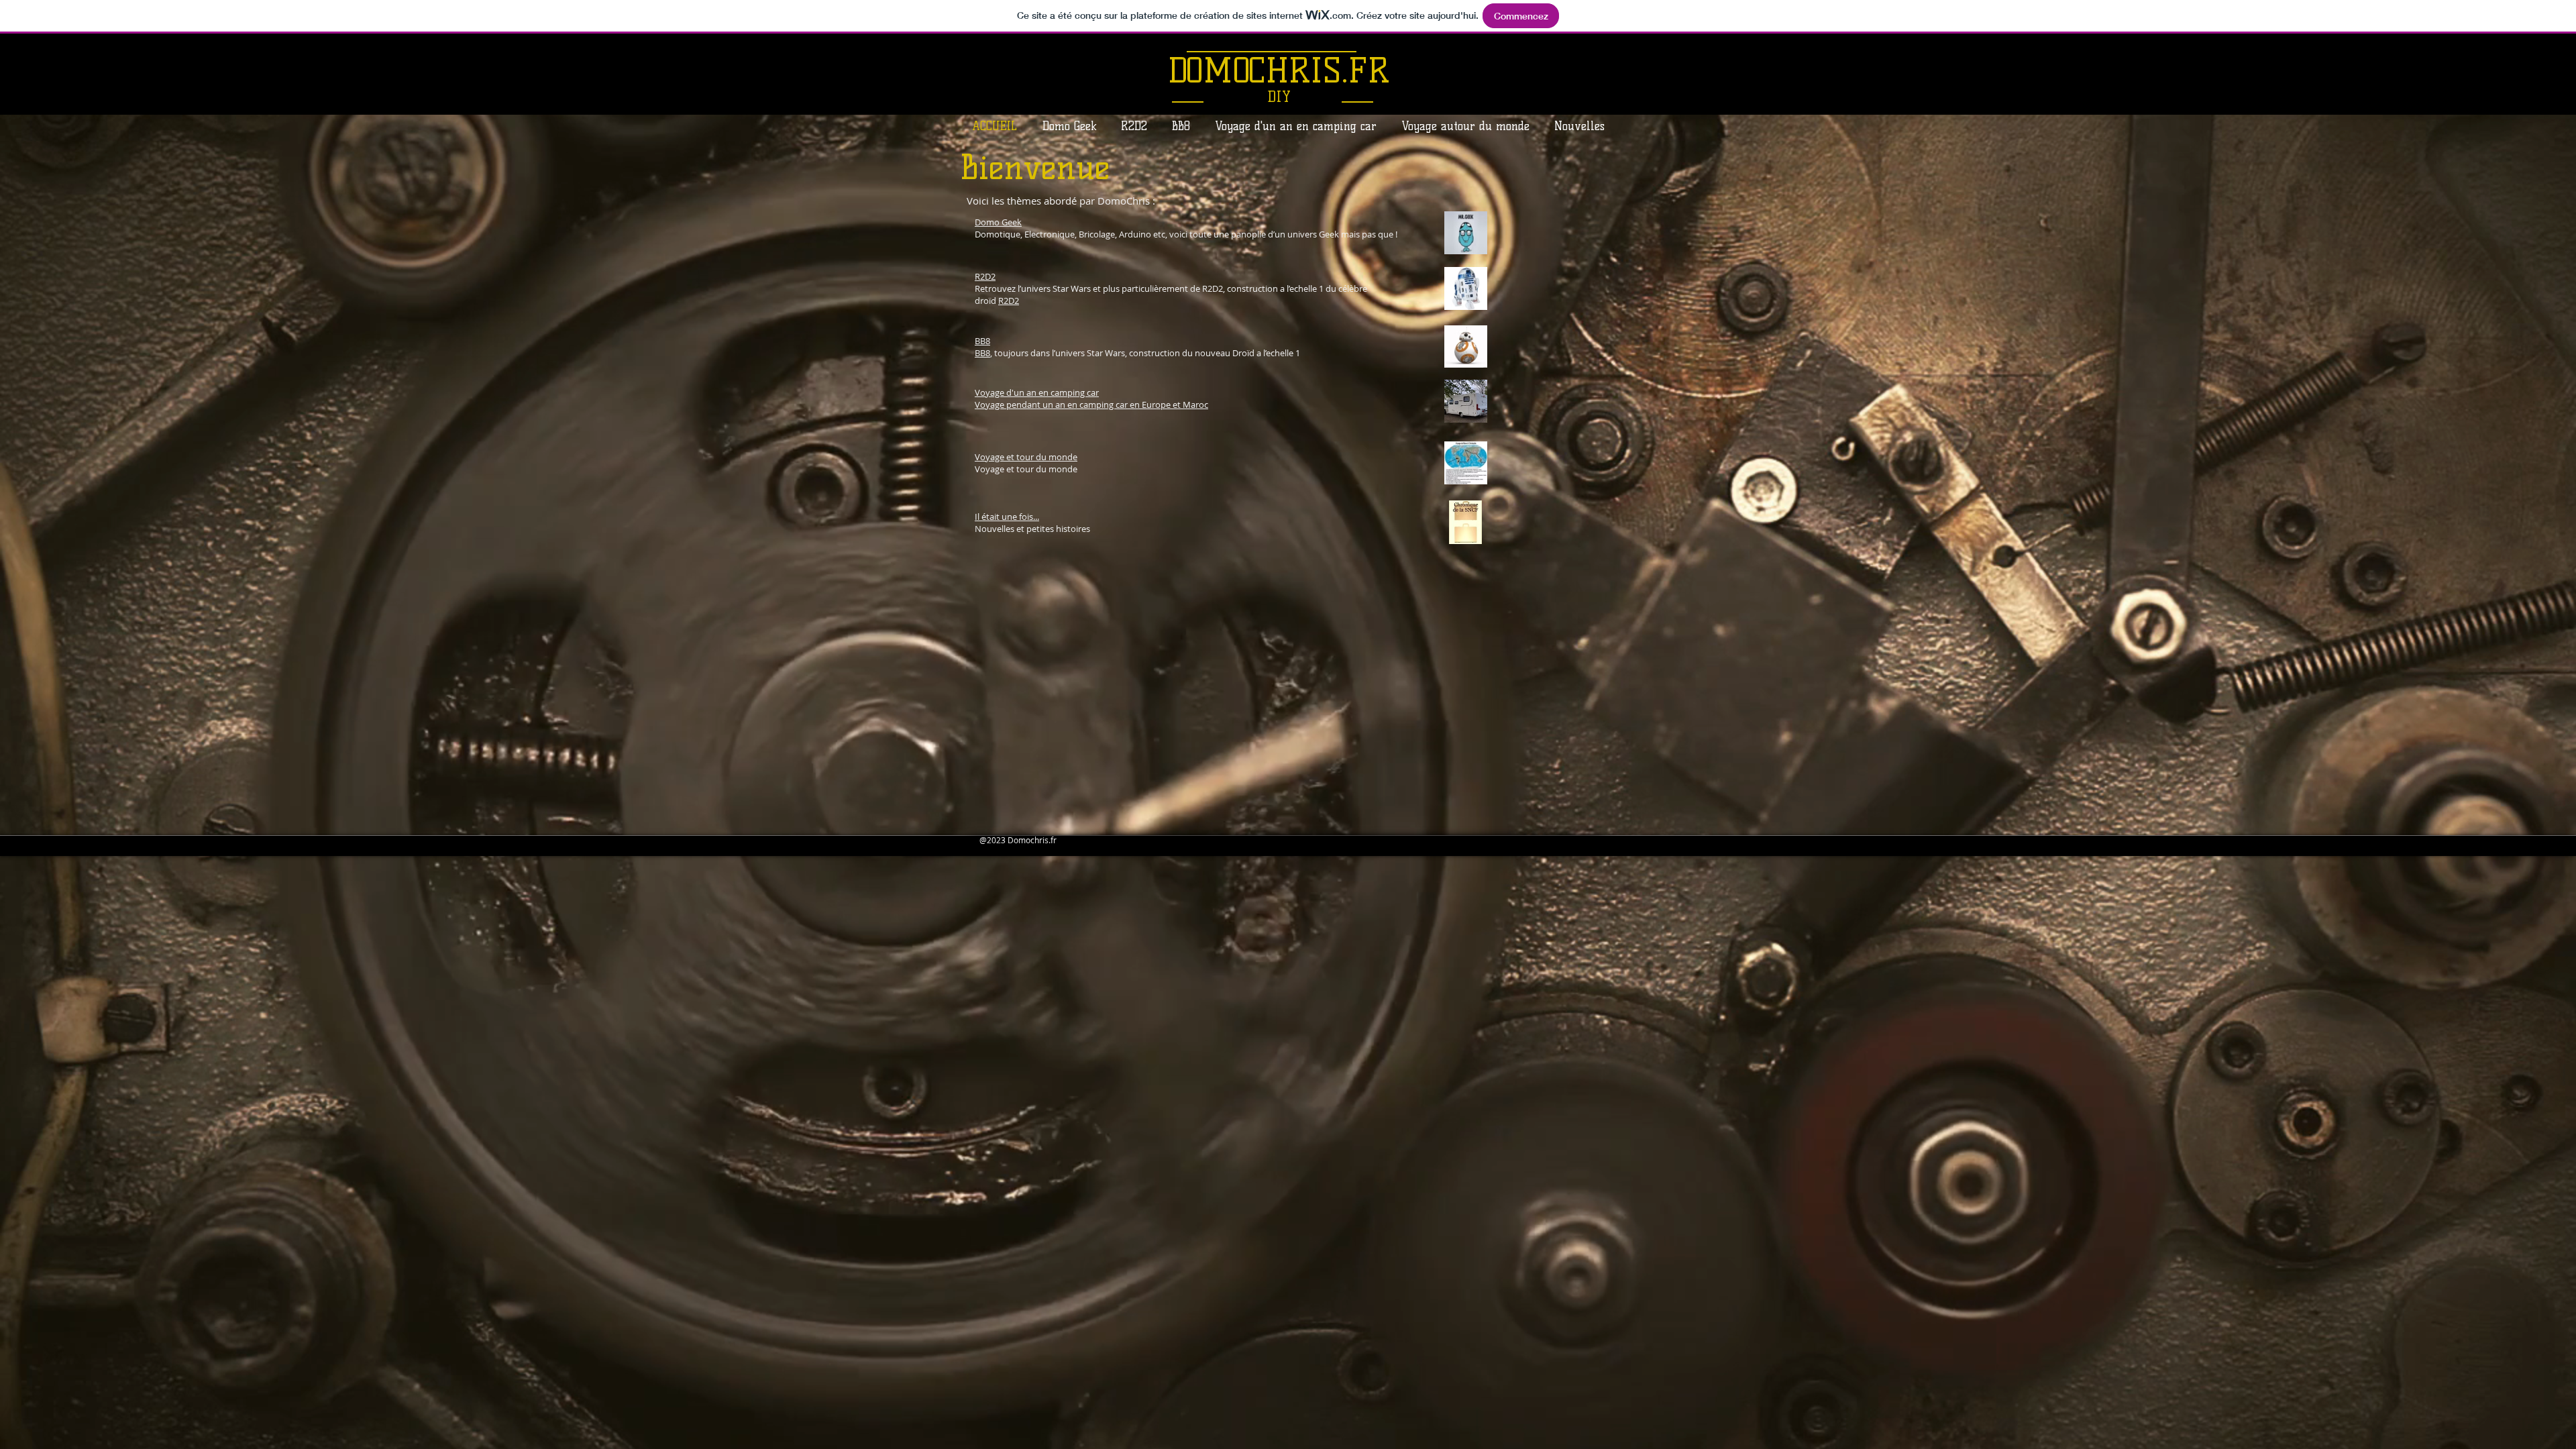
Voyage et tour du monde (1026, 457)
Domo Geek (998, 222)
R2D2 (985, 276)
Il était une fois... (1007, 517)
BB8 (982, 341)
